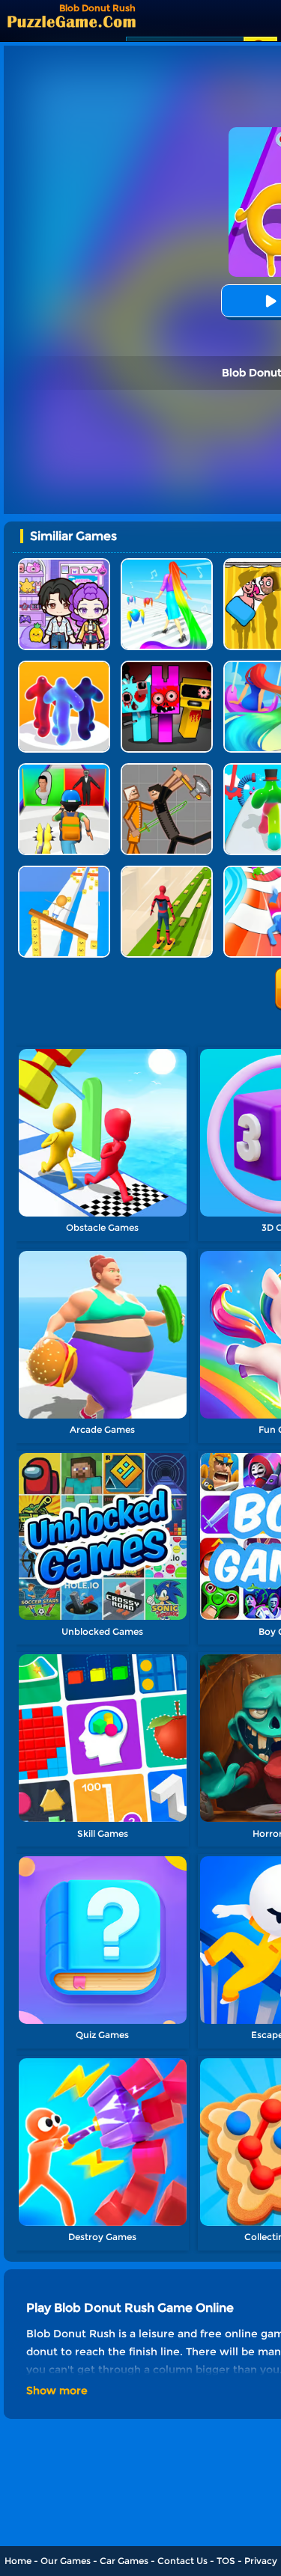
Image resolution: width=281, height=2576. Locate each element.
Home (18, 2561)
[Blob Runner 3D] (64, 666)
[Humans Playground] (167, 769)
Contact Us (182, 2561)
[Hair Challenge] (167, 564)
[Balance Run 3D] (64, 871)
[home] (72, 21)
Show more (57, 2390)
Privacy (261, 2561)
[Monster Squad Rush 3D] (64, 769)
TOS (226, 2561)
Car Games (124, 2561)
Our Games (66, 2561)
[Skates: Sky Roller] (167, 871)
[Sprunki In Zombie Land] (167, 666)
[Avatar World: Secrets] (64, 564)
